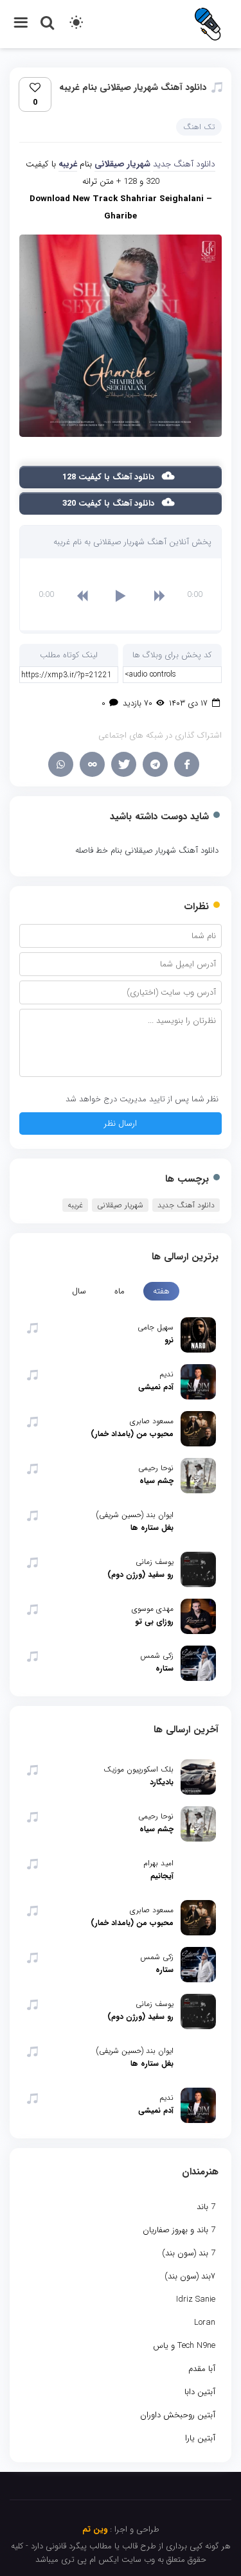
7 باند (206, 2207)
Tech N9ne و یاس (184, 2346)
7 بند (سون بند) (189, 2253)
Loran (205, 2323)
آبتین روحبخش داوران (178, 2415)
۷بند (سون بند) (190, 2276)
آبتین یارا (200, 2438)
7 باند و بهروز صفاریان (179, 2230)
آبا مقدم (202, 2369)
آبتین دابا (200, 2392)
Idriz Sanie (196, 2299)
